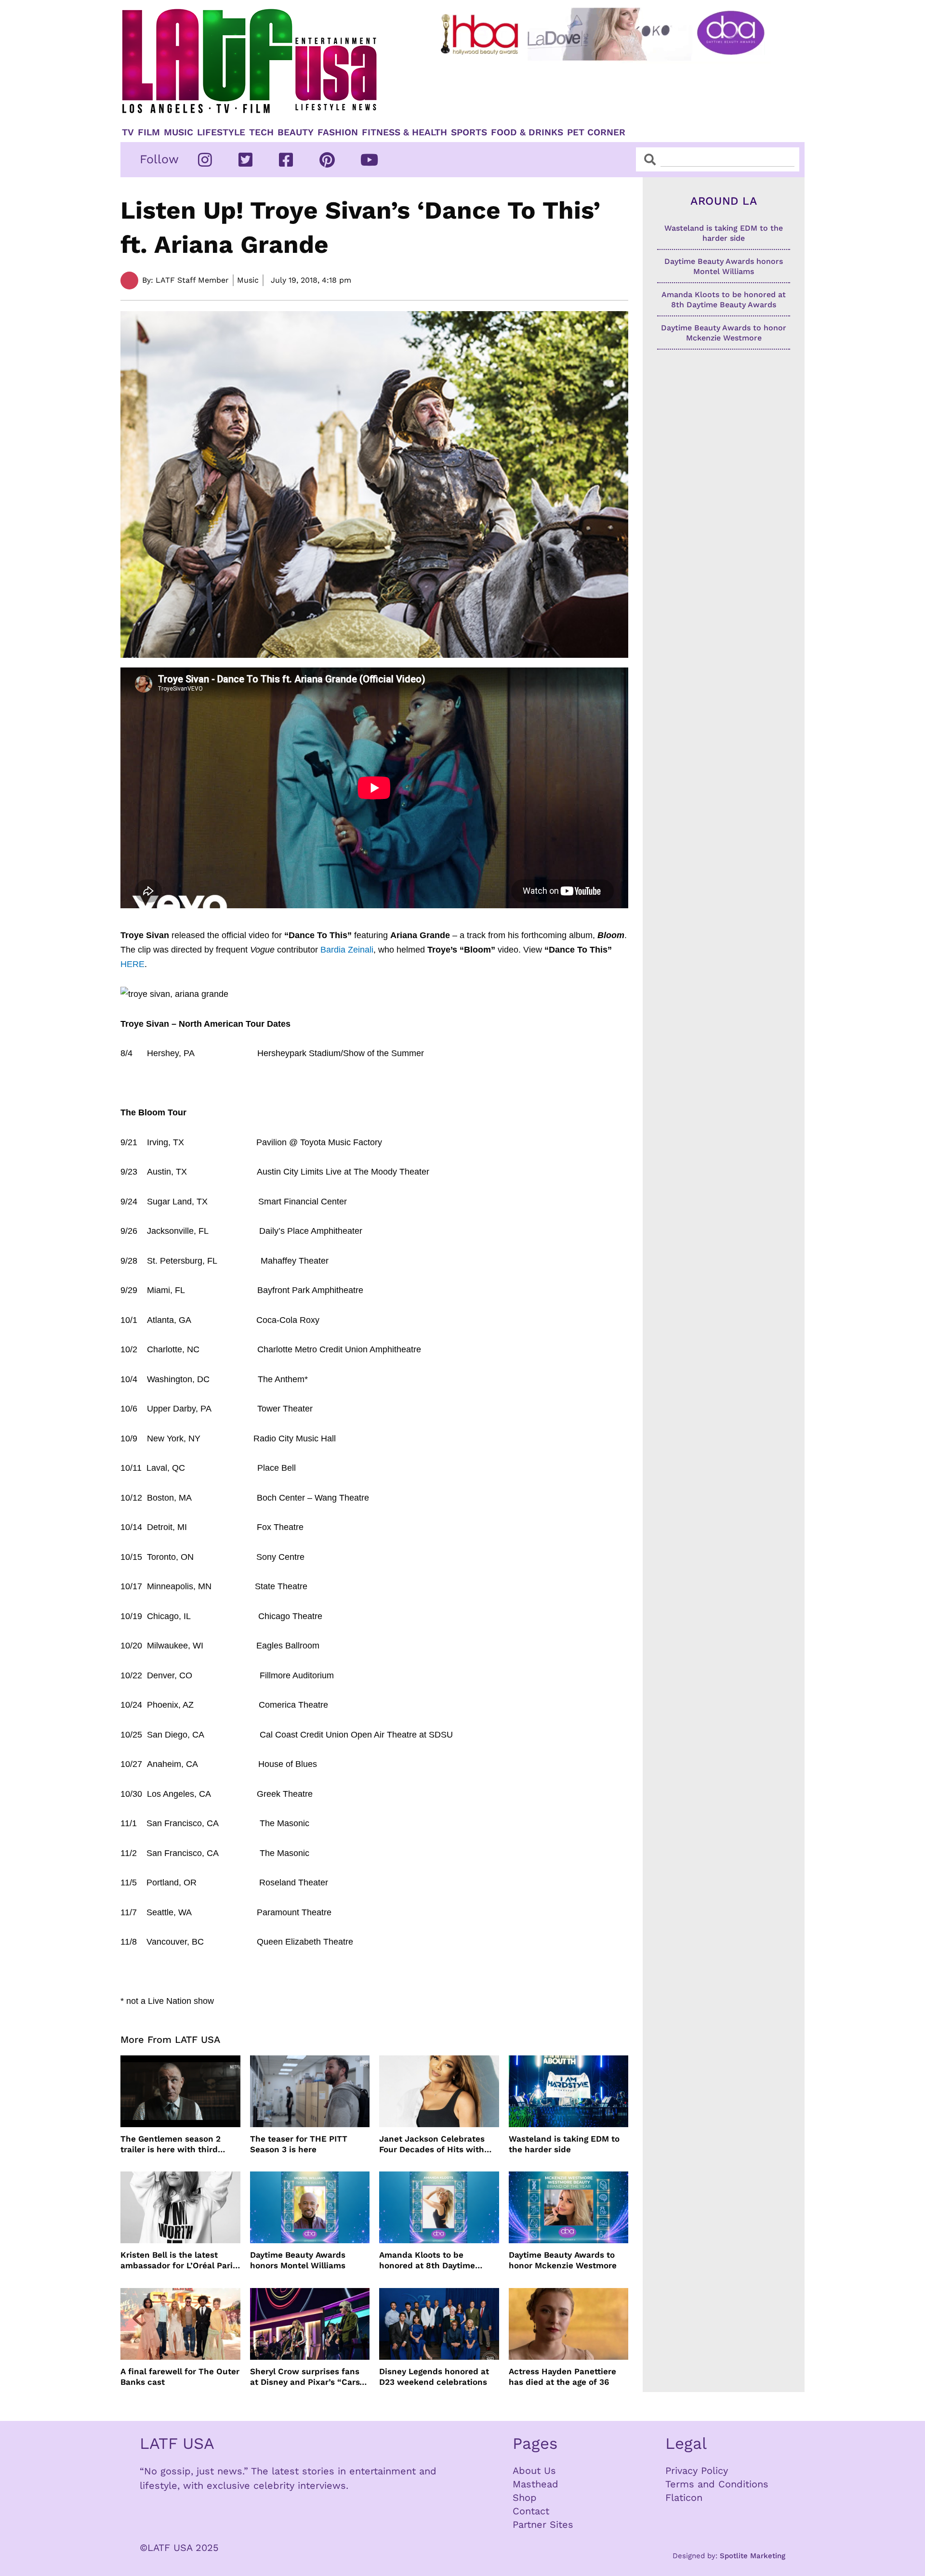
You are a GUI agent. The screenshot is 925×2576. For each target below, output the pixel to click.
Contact (531, 2511)
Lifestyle (221, 132)
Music (178, 132)
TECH (261, 132)
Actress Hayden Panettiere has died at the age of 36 (562, 2377)
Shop (525, 2498)
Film (149, 132)
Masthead (535, 2484)
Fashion (338, 132)
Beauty (296, 132)
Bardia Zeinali (347, 950)
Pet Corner (596, 132)
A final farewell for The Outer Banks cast (180, 2377)
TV (128, 132)
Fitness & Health (404, 132)
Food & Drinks (527, 132)
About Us (534, 2471)
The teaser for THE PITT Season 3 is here (299, 2144)
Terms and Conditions (717, 2484)
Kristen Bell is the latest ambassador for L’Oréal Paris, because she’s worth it (180, 2260)
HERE (132, 964)
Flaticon (684, 2498)
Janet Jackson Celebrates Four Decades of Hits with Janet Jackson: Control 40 (433, 2144)
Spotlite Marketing (753, 2556)
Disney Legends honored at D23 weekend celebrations (434, 2377)
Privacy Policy (697, 2471)
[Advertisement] (610, 90)
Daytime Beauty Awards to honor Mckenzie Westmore (563, 2260)
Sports (469, 132)
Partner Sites (543, 2524)
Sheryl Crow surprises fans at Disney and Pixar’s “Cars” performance (307, 2377)
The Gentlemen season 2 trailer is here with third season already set (171, 2144)
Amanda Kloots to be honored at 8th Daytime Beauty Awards (427, 2260)
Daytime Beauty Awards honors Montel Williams (298, 2260)
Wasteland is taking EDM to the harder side (564, 2144)
